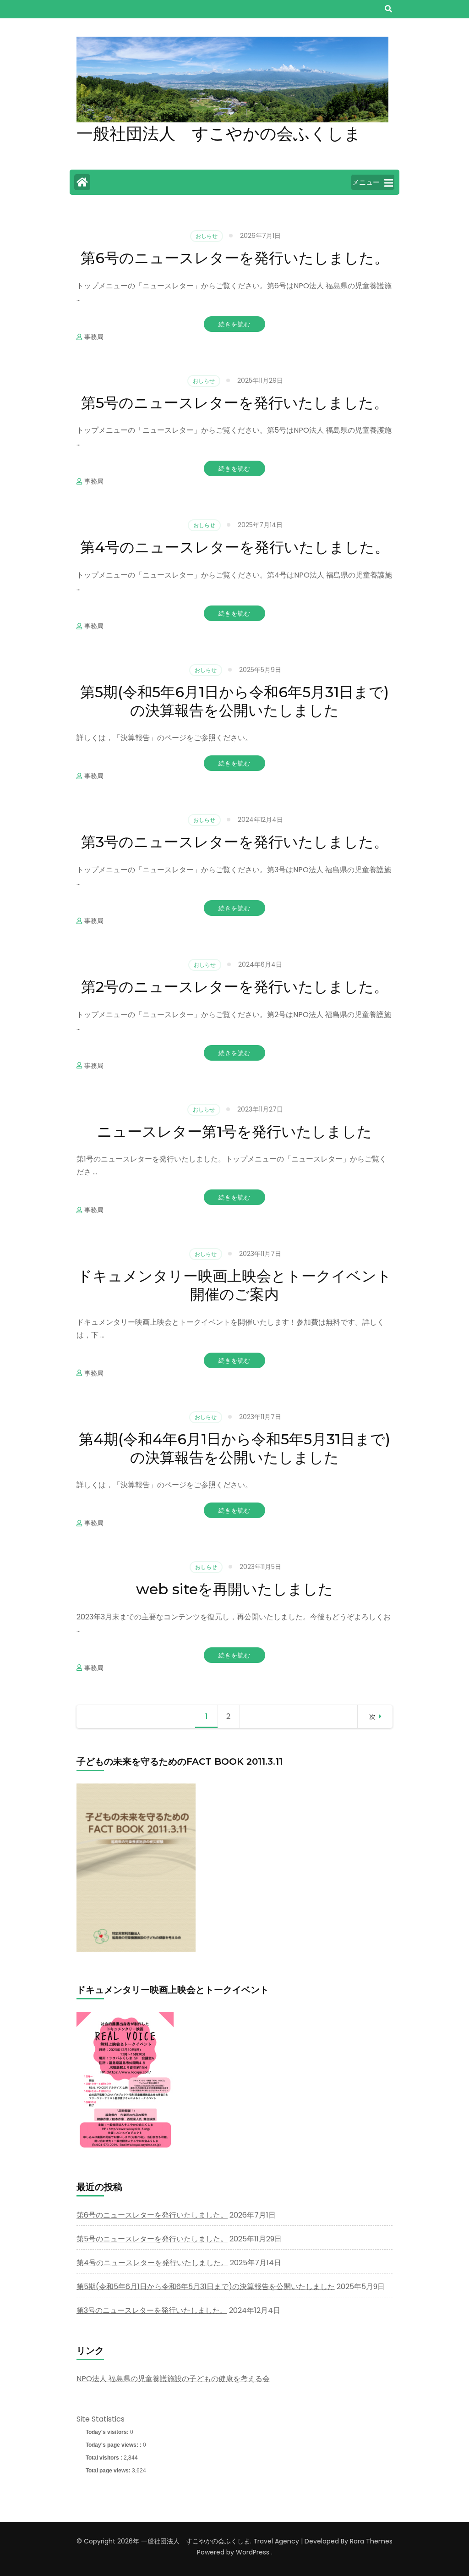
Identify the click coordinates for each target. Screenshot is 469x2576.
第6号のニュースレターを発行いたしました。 (235, 258)
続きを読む (234, 324)
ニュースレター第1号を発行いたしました (234, 1131)
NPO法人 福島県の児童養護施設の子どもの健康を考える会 (173, 2379)
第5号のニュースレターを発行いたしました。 (235, 403)
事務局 (94, 337)
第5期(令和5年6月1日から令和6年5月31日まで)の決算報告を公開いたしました (234, 701)
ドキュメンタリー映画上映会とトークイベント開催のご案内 (234, 1285)
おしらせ (207, 236)
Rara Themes (371, 2541)
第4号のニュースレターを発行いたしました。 (235, 547)
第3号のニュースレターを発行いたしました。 (235, 842)
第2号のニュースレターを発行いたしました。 (235, 987)
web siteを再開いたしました (234, 1589)
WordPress (253, 2552)
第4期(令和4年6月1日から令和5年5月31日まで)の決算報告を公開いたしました (234, 1448)
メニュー (366, 182)
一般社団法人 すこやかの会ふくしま (219, 133)
